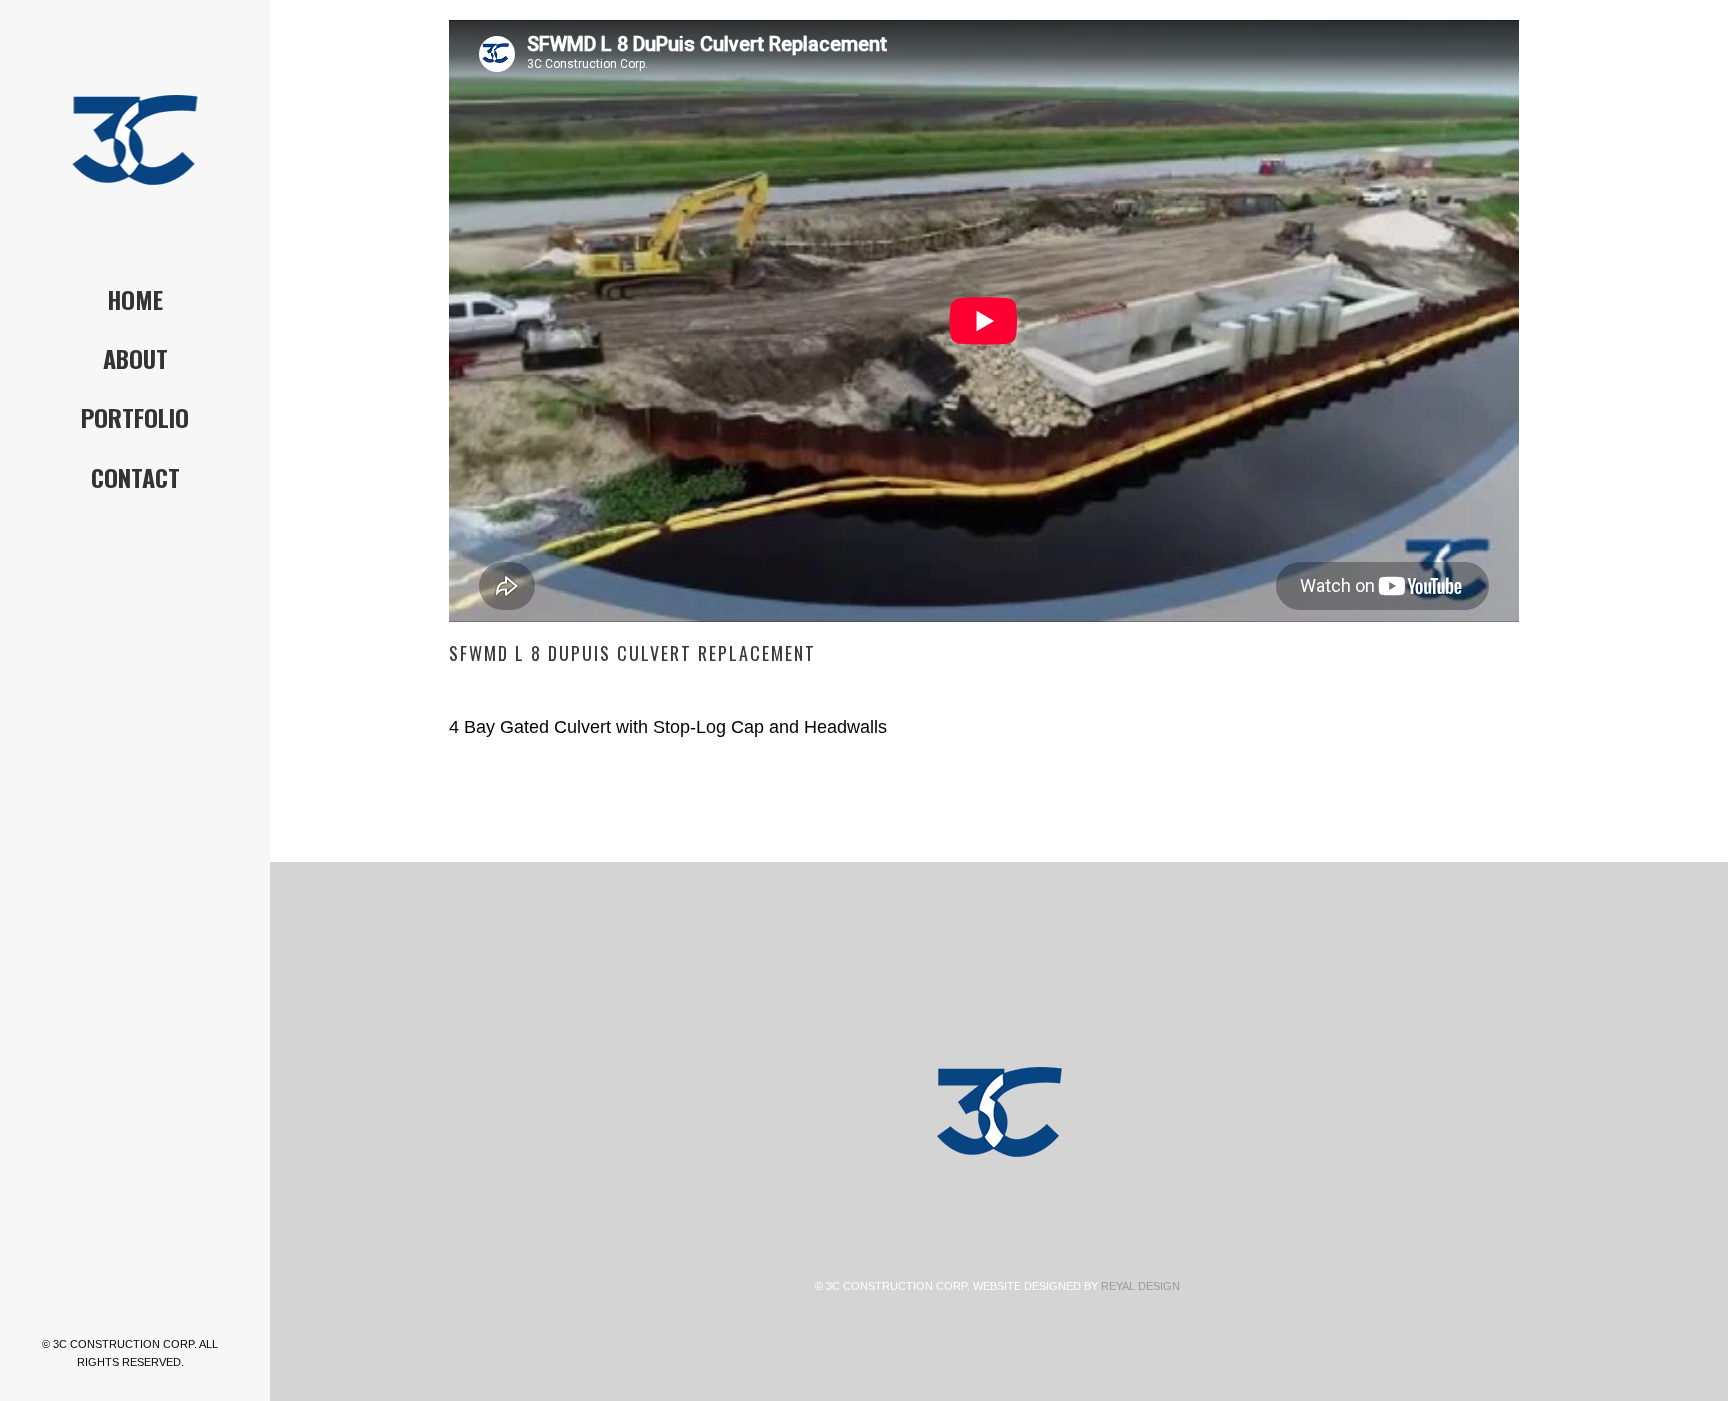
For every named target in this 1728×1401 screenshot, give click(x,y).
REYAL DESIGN (1140, 1286)
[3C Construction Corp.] (135, 140)
